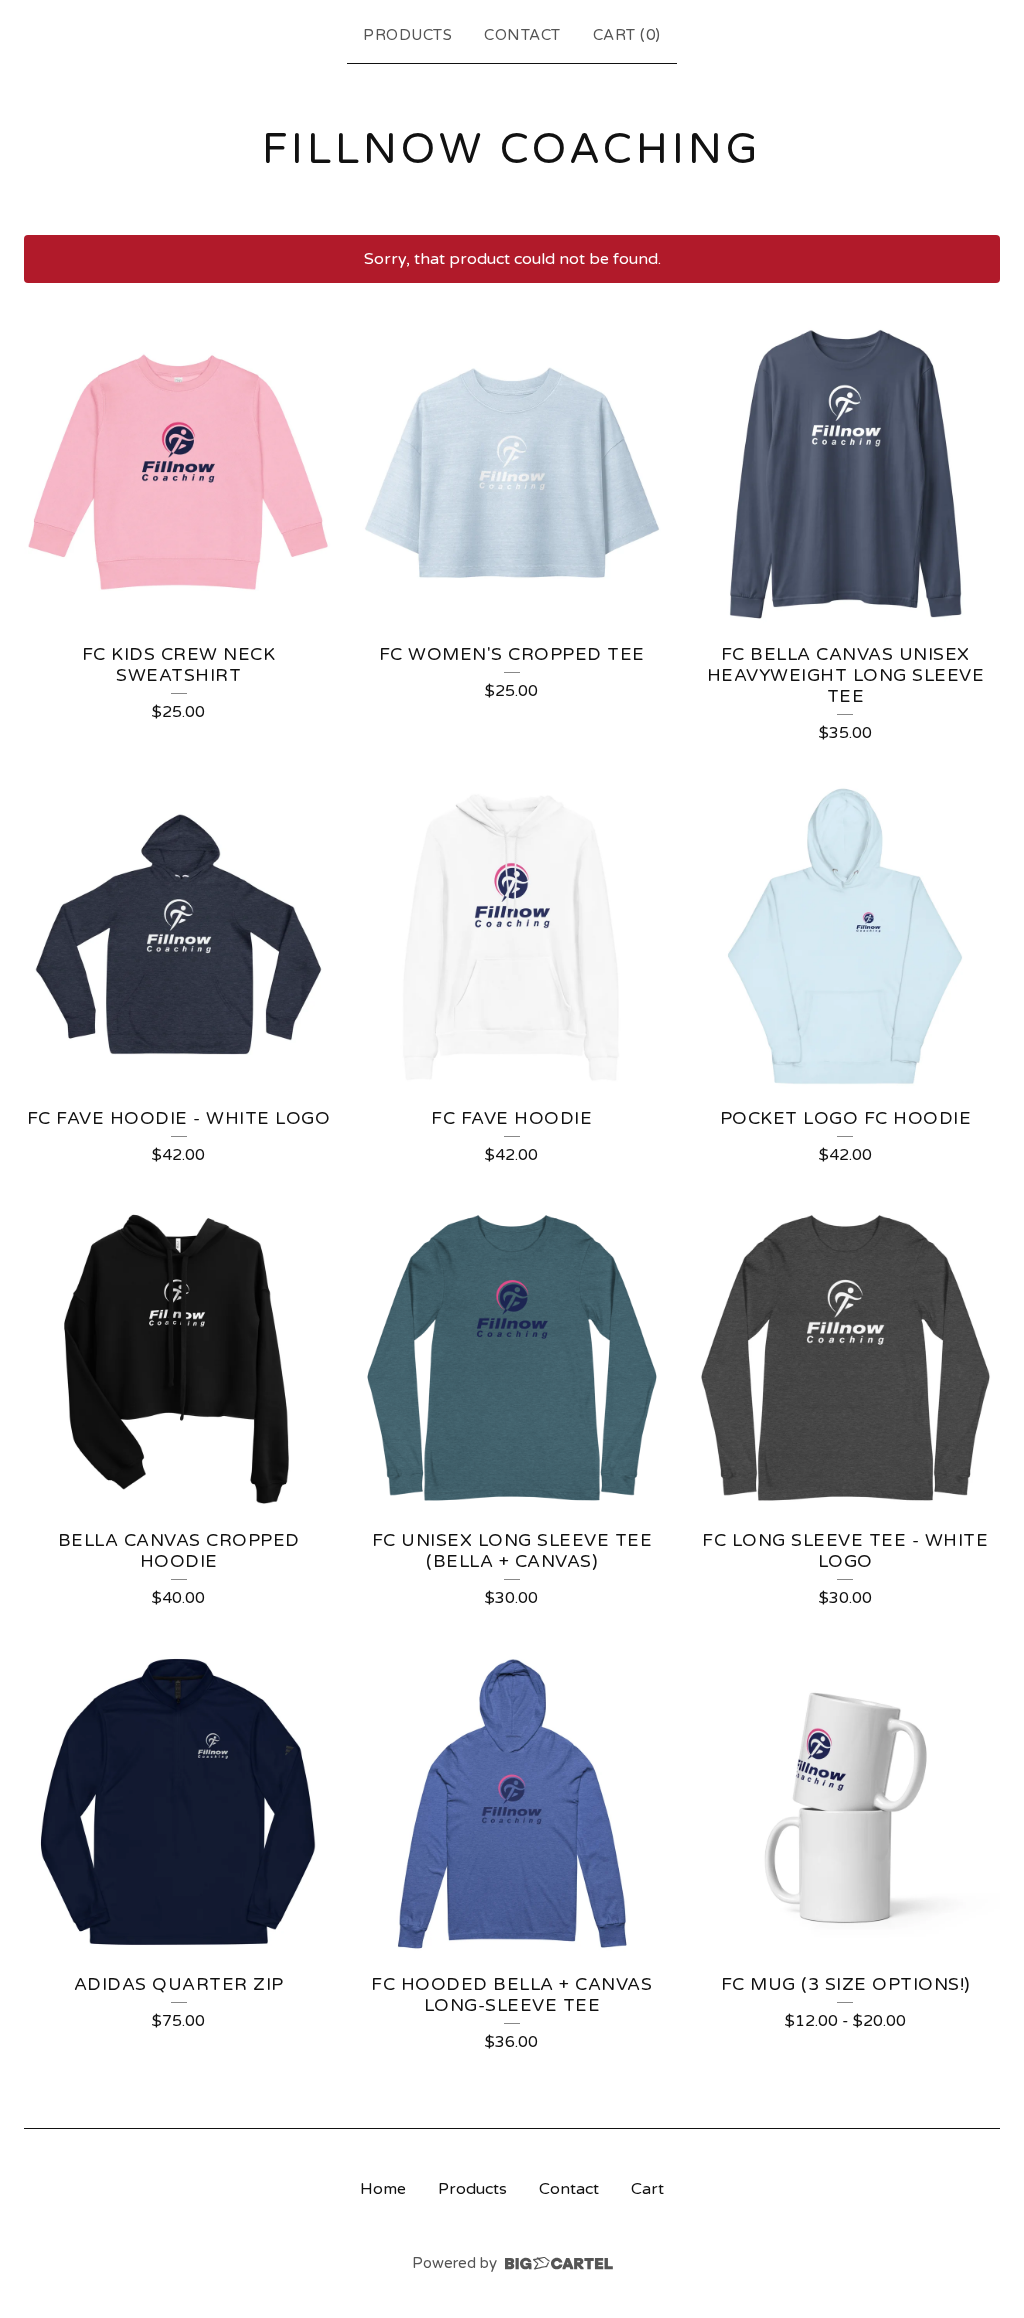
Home (383, 2189)
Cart (647, 2189)
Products (407, 35)
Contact (522, 35)
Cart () (627, 35)
